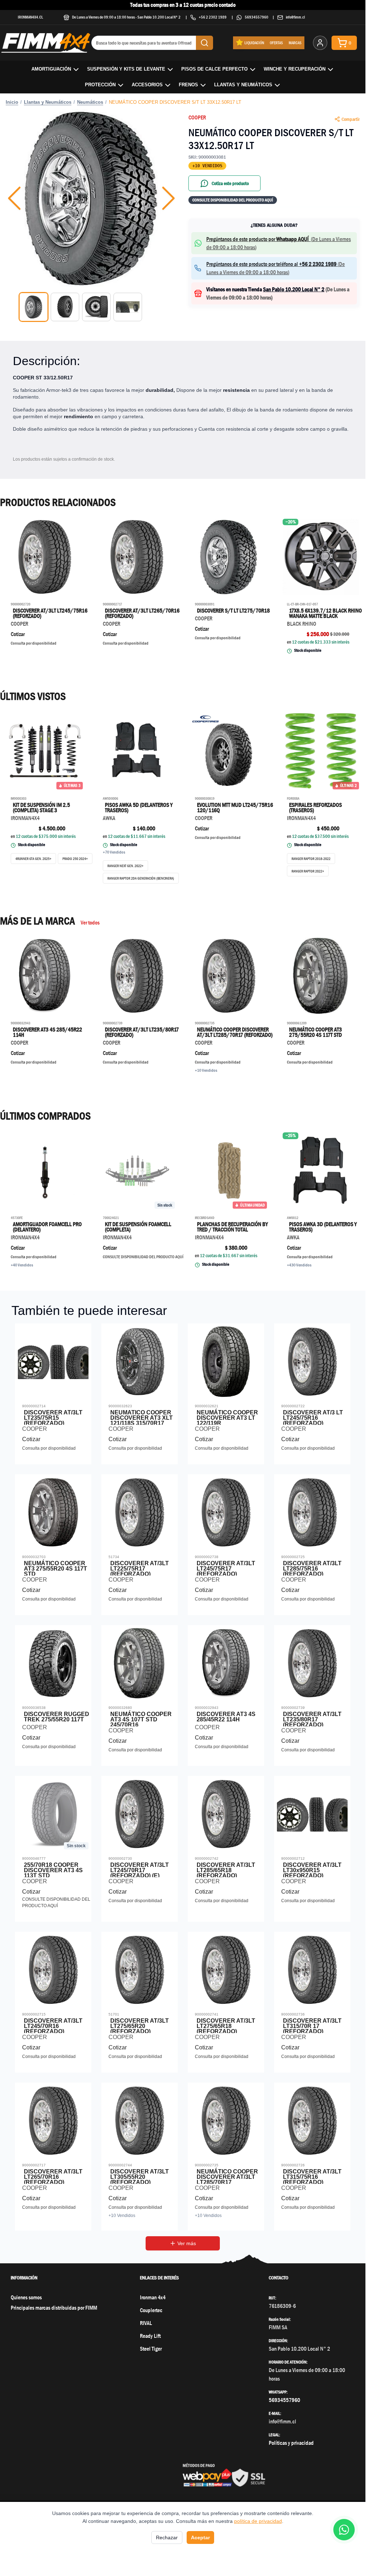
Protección (100, 85)
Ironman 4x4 (153, 2297)
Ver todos (90, 923)
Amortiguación (51, 69)
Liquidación (254, 43)
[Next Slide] (168, 198)
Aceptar (200, 2537)
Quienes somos (26, 2297)
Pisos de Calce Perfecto (214, 69)
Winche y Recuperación (295, 69)
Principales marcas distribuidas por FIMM (54, 2308)
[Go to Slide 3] (96, 307)
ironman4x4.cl (31, 17)
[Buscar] (204, 43)
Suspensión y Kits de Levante (126, 69)
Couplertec (151, 2310)
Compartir (351, 119)
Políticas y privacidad (291, 2443)
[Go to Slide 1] (34, 307)
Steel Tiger (151, 2349)
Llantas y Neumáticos (243, 85)
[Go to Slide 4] (128, 307)
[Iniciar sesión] (320, 43)
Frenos (188, 85)
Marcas (295, 43)
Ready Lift (150, 2336)
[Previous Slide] (14, 198)
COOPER (197, 117)
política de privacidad (258, 2521)
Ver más (187, 2243)
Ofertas (276, 43)
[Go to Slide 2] (65, 307)
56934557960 (257, 17)
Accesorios (147, 85)
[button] (91, 198)
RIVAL (146, 2323)
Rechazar (167, 2537)
